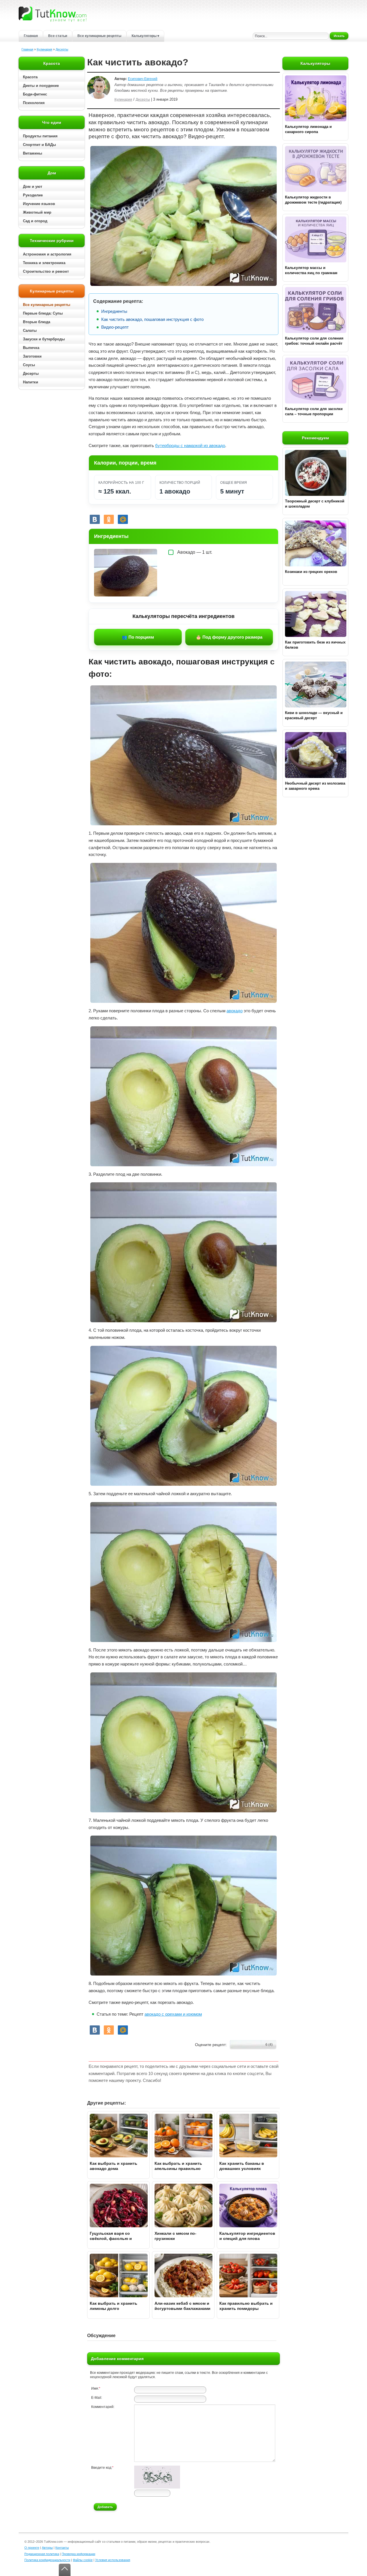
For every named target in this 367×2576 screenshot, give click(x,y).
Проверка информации (78, 2554)
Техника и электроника (44, 263)
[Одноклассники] (109, 519)
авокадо (235, 1011)
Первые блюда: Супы (43, 313)
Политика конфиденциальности (47, 2560)
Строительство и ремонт (46, 271)
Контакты (62, 2548)
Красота (30, 77)
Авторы (47, 2548)
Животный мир (37, 212)
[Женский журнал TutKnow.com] (52, 14)
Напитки (31, 382)
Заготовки (32, 356)
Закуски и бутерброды (44, 339)
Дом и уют (33, 187)
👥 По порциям (138, 637)
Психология (34, 103)
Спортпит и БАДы (39, 145)
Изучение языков (39, 204)
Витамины (33, 153)
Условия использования (113, 2560)
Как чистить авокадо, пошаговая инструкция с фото (152, 319)
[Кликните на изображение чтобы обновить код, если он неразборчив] (157, 2487)
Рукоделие (33, 195)
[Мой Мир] (123, 519)
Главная (31, 36)
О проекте (32, 2548)
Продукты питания (40, 136)
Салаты (30, 330)
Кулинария (44, 49)
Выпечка (31, 348)
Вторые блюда (37, 322)
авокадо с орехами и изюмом (173, 2014)
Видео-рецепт (115, 327)
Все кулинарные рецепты (99, 36)
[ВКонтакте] (95, 519)
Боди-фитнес (35, 94)
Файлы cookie (83, 2560)
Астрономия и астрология (47, 254)
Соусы (29, 365)
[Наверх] (65, 2570)
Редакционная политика (42, 2554)
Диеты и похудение (41, 86)
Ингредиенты (114, 311)
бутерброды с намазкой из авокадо (190, 445)
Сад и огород (35, 221)
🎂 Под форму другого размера (229, 637)
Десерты (62, 49)
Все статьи (58, 36)
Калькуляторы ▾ (145, 36)
